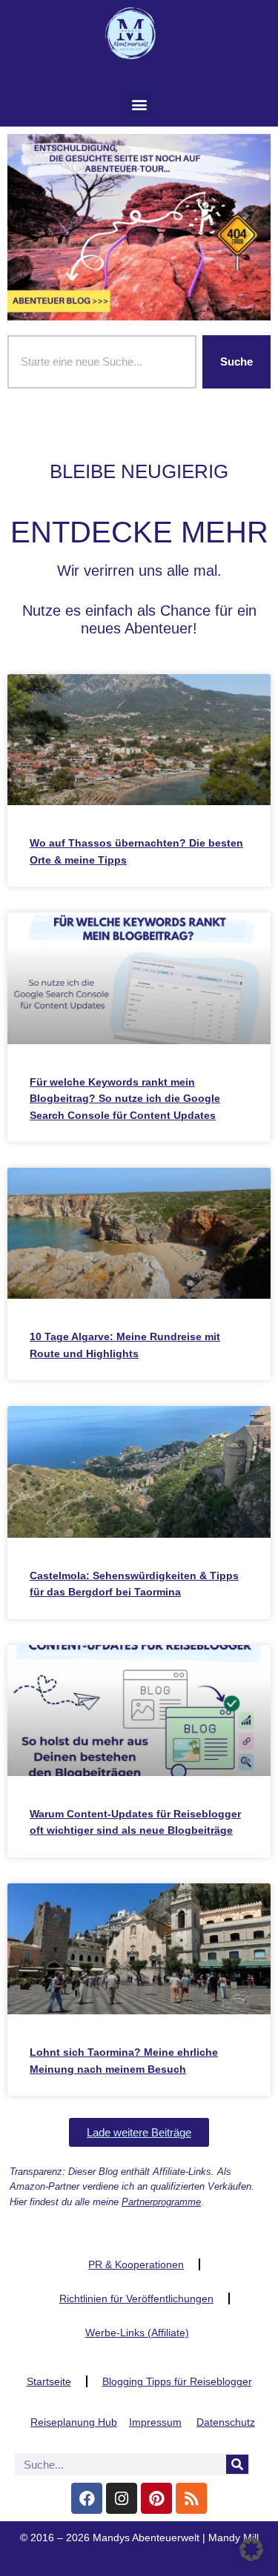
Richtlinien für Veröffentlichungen (136, 2298)
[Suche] (237, 2464)
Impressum (155, 2422)
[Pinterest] (156, 2498)
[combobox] (102, 362)
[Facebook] (87, 2498)
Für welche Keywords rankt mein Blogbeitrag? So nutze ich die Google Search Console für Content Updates (125, 1099)
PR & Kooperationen (136, 2264)
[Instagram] (122, 2498)
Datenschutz (226, 2422)
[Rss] (191, 2498)
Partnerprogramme (161, 2202)
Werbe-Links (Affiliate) (137, 2333)
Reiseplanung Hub (74, 2422)
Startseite (49, 2381)
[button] (139, 104)
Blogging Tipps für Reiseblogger (177, 2381)
